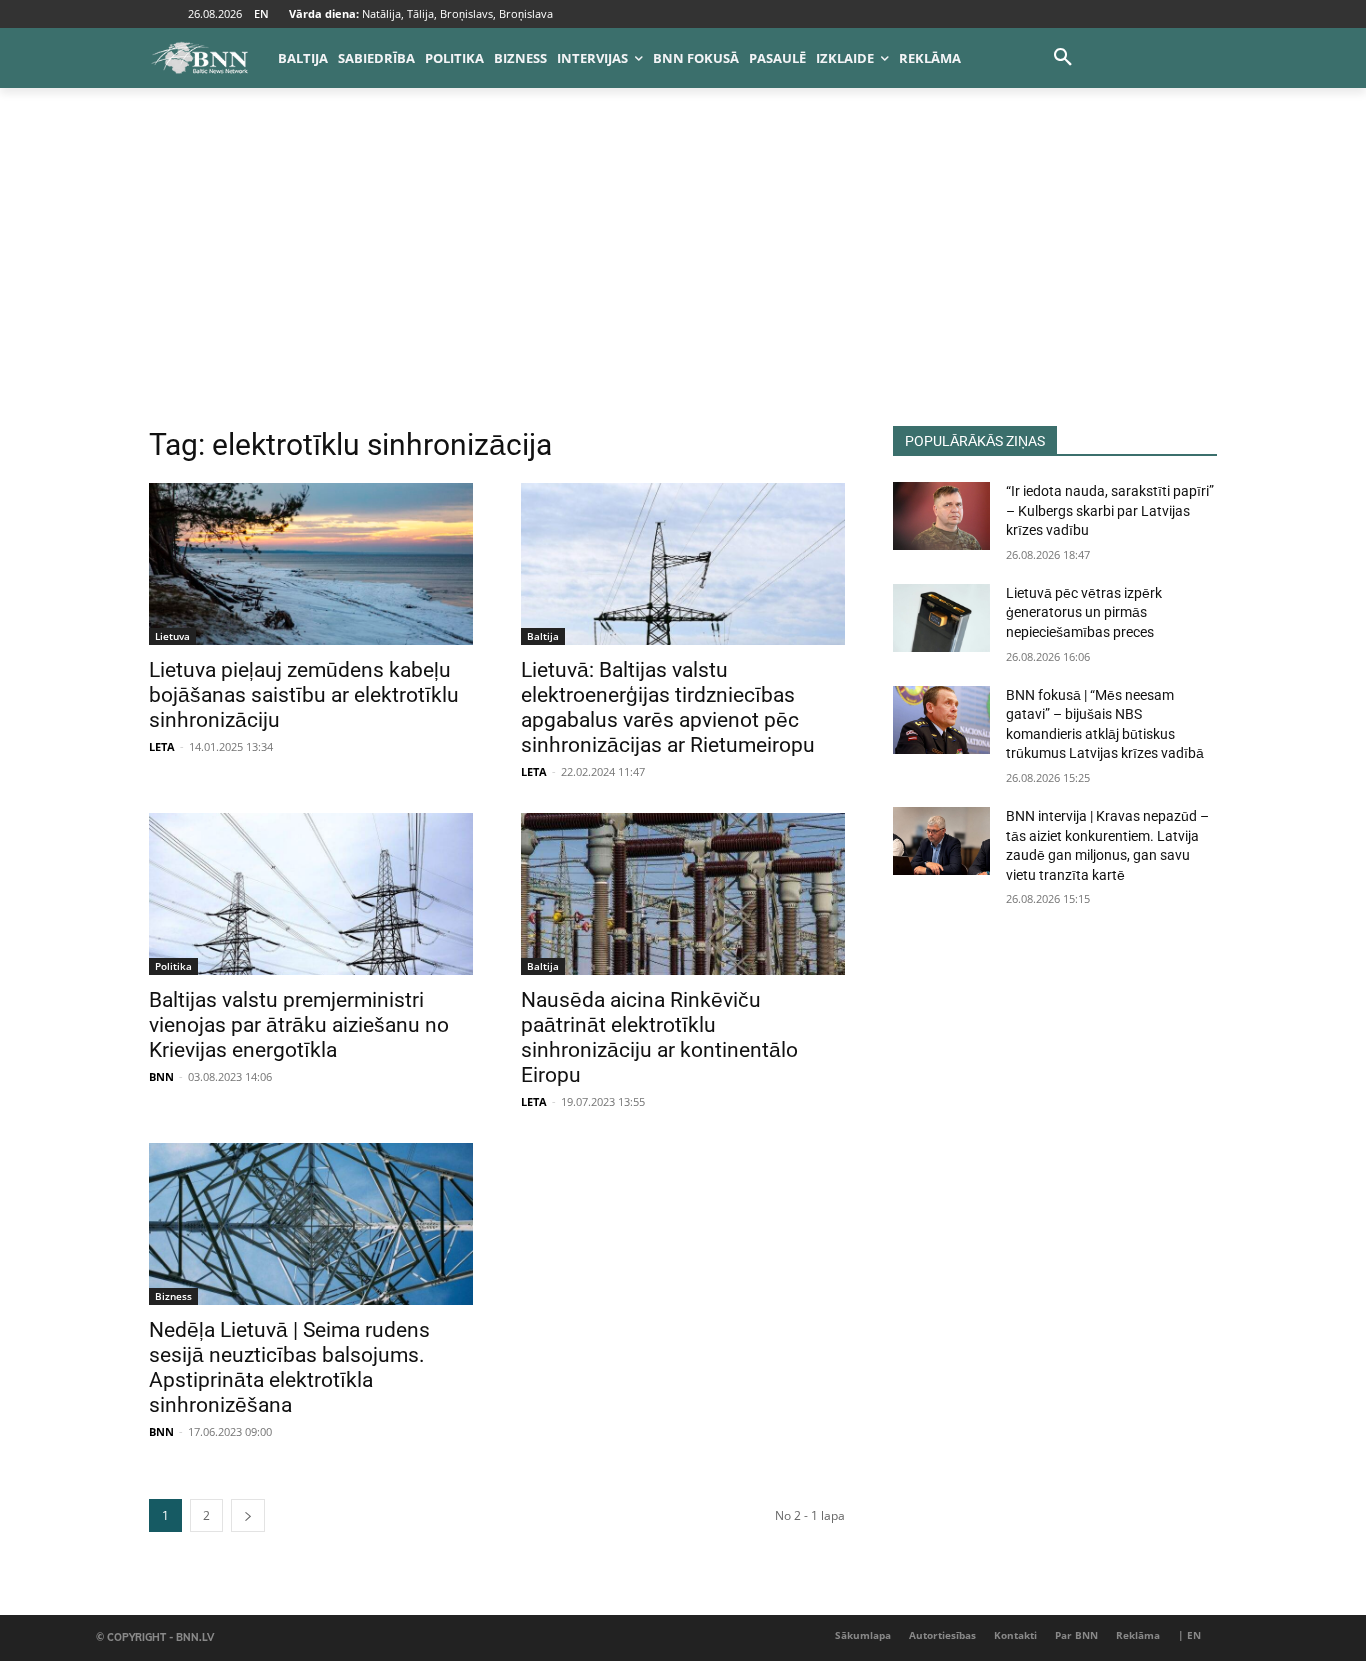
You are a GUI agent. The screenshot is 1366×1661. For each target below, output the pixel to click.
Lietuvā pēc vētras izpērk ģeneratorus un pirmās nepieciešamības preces (1084, 612)
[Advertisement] (683, 276)
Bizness (173, 1296)
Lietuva (172, 636)
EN (261, 13)
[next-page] (248, 1515)
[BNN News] (199, 58)
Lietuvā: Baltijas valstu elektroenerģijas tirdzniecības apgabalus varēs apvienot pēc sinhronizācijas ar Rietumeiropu (668, 707)
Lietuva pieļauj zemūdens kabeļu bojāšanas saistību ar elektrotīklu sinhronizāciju (304, 695)
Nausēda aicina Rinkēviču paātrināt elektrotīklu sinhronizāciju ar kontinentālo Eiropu (659, 1037)
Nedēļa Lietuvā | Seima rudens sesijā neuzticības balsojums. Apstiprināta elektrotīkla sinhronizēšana (289, 1367)
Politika (173, 966)
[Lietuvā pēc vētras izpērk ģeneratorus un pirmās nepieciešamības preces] (941, 618)
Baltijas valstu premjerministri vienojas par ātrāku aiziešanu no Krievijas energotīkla (299, 1025)
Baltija (543, 636)
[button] (1063, 58)
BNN (161, 1076)
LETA (162, 746)
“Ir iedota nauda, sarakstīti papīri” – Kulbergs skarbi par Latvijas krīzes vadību (1110, 510)
